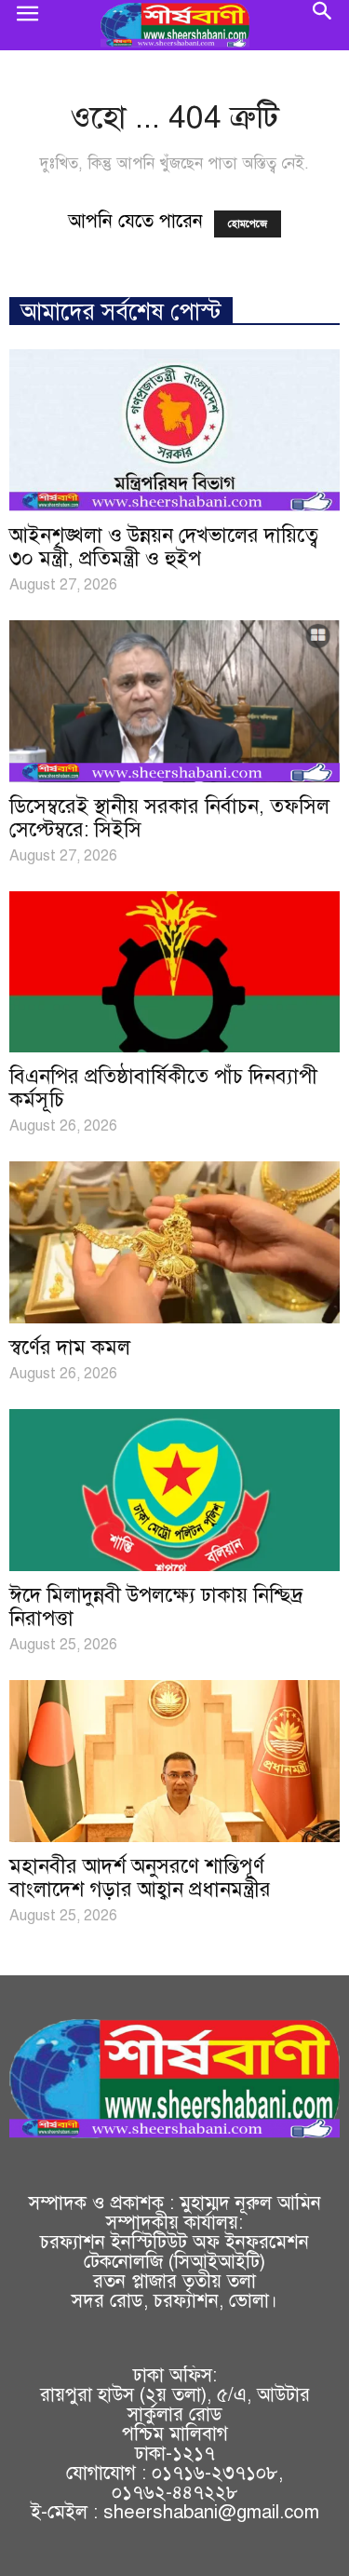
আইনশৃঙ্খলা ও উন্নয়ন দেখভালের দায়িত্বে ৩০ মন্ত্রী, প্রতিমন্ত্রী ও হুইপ (164, 547)
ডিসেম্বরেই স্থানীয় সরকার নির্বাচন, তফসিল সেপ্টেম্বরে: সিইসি (169, 818)
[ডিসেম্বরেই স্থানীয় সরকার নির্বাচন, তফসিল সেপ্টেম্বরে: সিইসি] (174, 701)
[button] (323, 25)
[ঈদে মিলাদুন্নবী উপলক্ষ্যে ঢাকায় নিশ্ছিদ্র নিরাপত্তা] (174, 1490)
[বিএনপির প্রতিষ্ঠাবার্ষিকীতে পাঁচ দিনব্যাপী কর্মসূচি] (174, 972)
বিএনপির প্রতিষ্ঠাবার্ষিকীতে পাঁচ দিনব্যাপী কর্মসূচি (163, 1088)
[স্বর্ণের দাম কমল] (174, 1242)
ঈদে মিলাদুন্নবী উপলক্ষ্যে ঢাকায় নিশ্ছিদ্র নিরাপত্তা (156, 1607)
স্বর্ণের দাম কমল (70, 1347)
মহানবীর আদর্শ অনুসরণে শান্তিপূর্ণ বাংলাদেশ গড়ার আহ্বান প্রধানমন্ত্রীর (140, 1878)
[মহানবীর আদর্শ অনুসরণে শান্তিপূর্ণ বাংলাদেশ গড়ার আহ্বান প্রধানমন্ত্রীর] (174, 1761)
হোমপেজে (248, 224)
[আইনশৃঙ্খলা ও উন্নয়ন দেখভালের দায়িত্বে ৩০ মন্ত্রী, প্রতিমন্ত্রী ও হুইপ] (174, 430)
